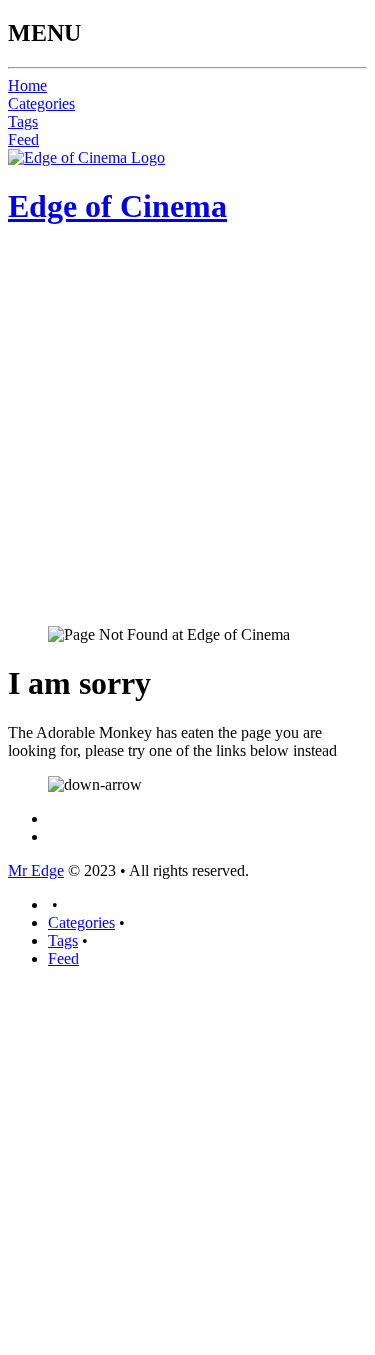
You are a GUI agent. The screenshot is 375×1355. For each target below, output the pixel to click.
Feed (23, 139)
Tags (23, 121)
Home (27, 85)
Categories (41, 103)
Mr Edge (36, 870)
